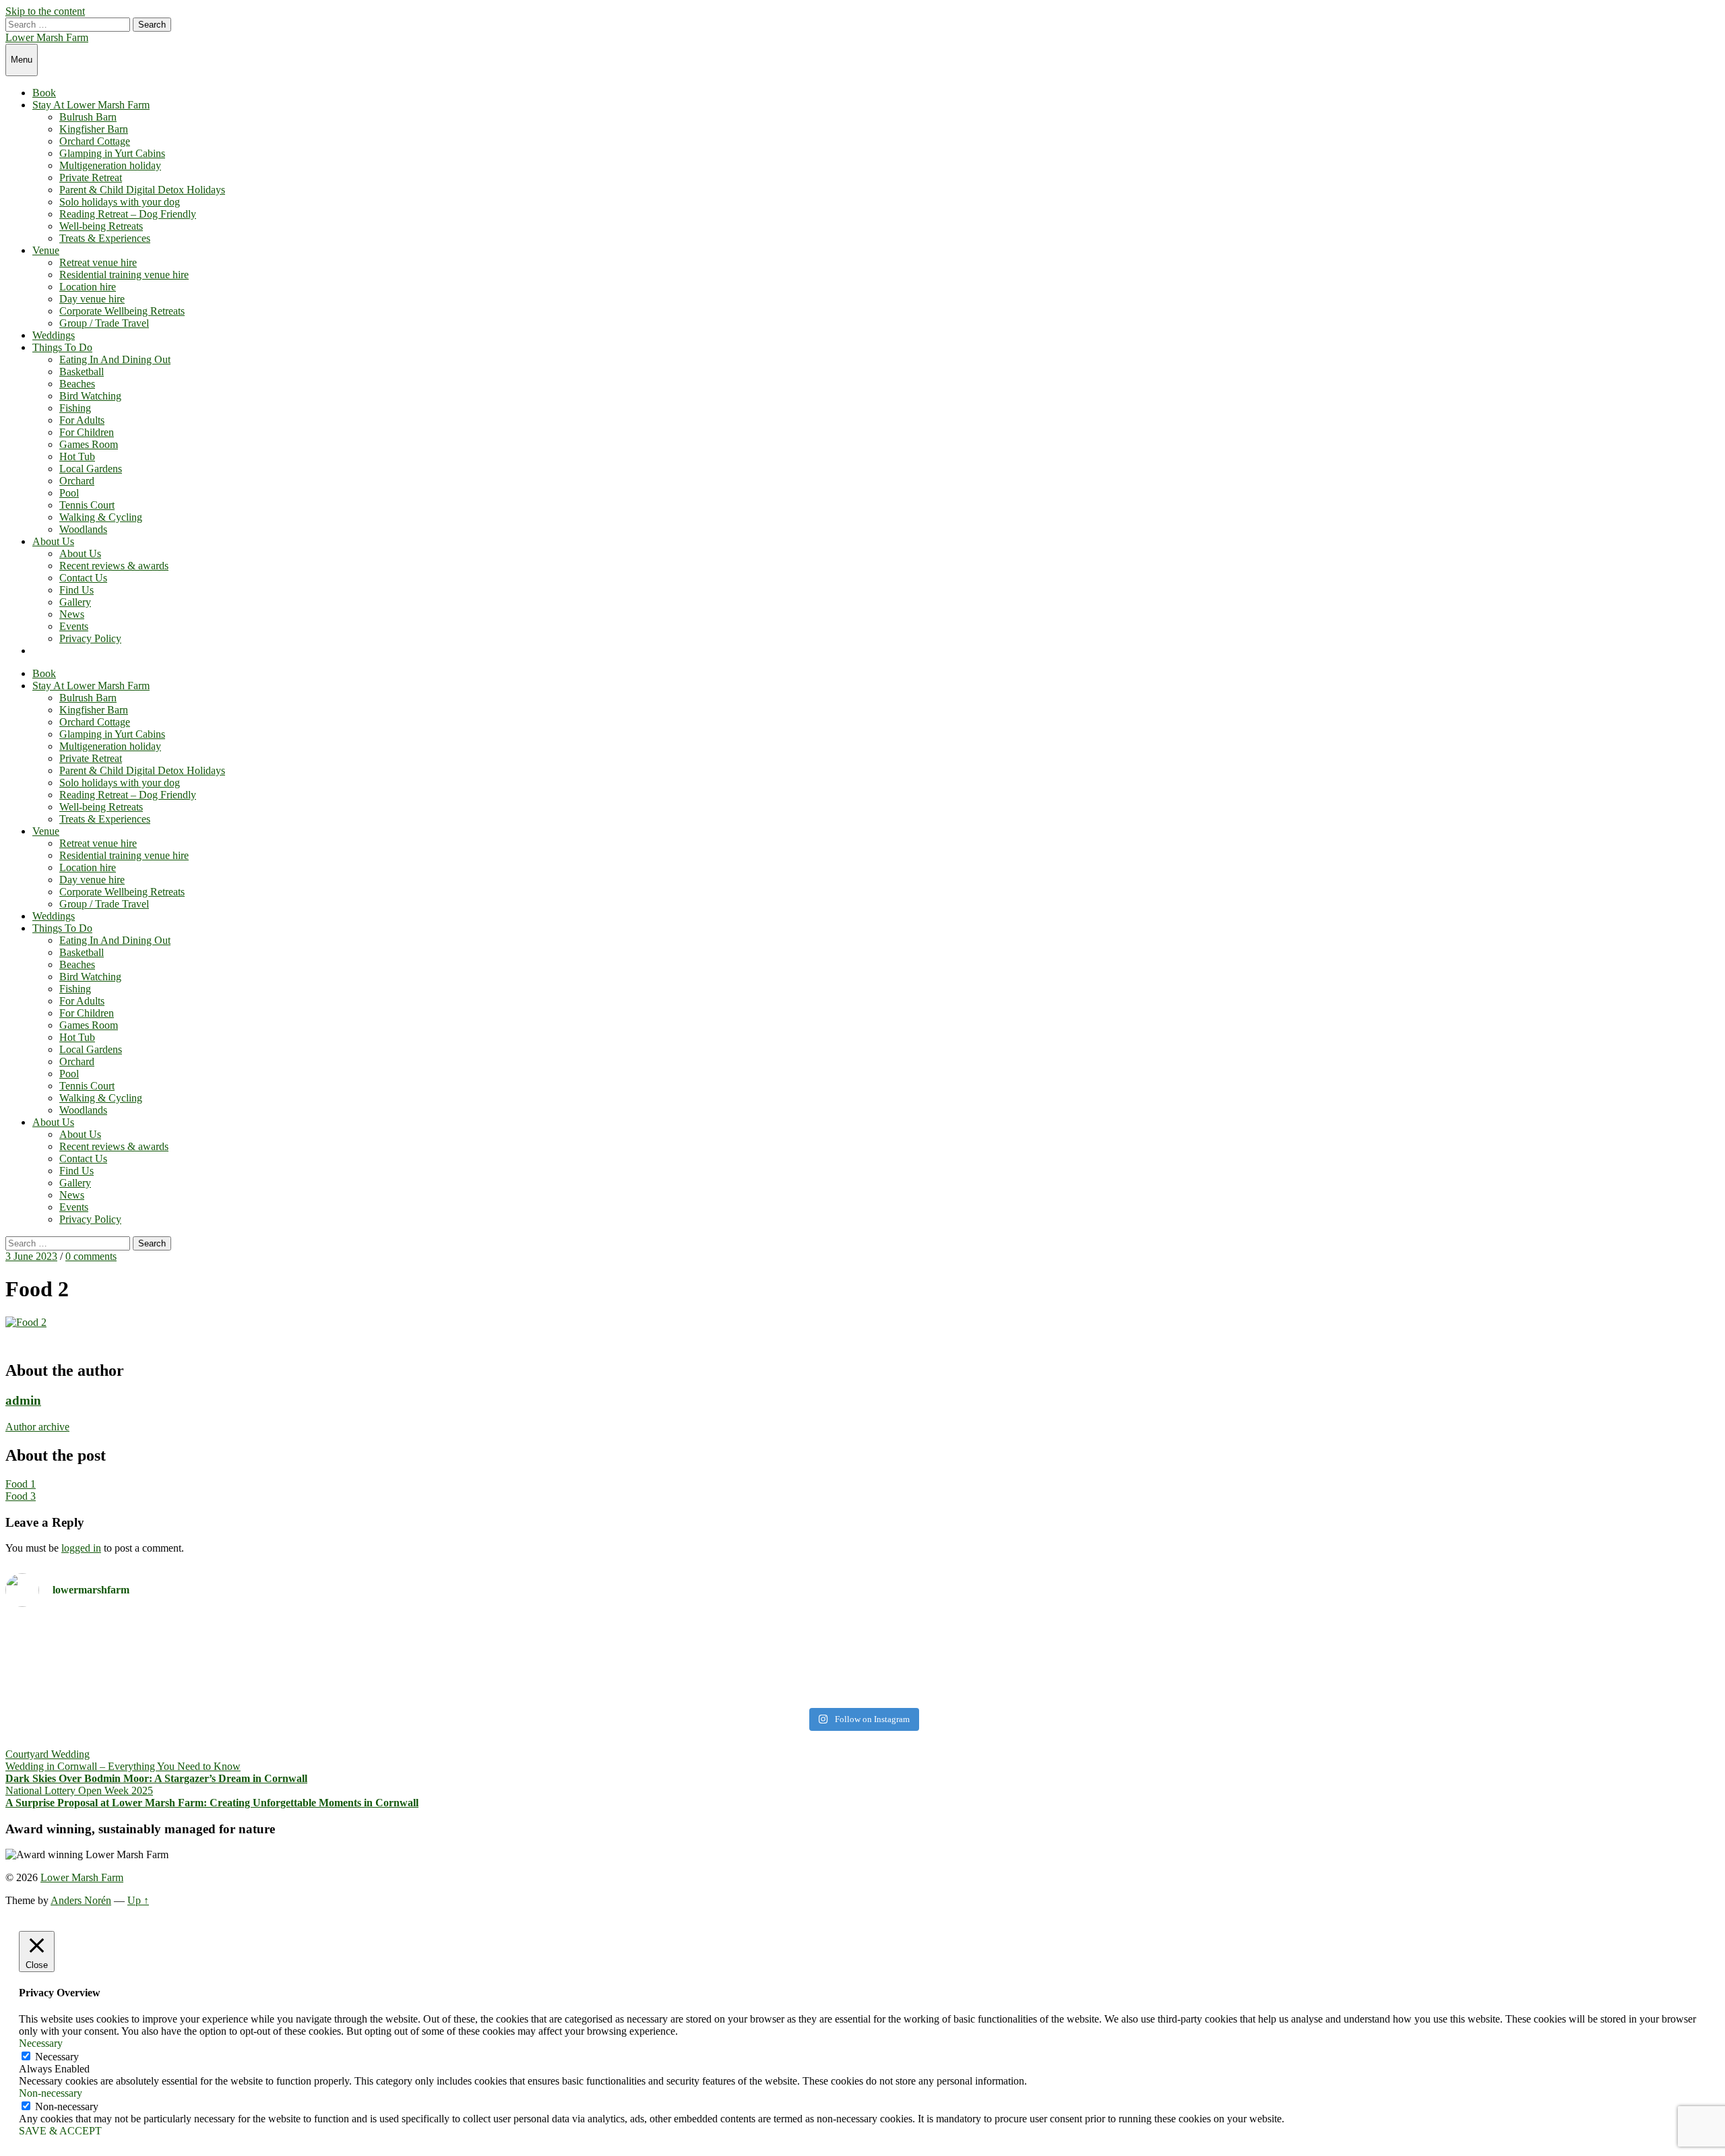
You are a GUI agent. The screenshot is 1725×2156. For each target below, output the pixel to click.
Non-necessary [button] (51, 2093)
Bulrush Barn (88, 117)
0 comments (91, 1256)
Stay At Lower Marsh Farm (91, 105)
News (72, 614)
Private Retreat (91, 178)
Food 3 (21, 1496)
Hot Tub (77, 456)
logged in (81, 1548)
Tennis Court (87, 505)
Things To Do (62, 347)
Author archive (37, 1427)
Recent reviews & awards (114, 566)
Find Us (76, 590)
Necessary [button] (41, 2043)
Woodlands (83, 529)
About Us (53, 541)
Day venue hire (92, 299)
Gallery (75, 602)
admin (23, 1400)
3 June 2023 (31, 1256)
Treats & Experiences (105, 238)
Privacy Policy (90, 638)
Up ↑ (138, 1900)
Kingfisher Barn (94, 129)
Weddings (54, 335)
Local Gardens (91, 469)
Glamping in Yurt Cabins (112, 153)
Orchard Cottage (95, 141)
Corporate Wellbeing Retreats (122, 311)
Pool (69, 493)
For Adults (82, 420)
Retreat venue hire (98, 262)
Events (74, 626)
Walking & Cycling (101, 517)
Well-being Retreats (101, 226)
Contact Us (83, 578)
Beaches (77, 384)
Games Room (89, 444)
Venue (46, 250)
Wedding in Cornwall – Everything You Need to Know (123, 1766)
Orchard (77, 481)
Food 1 (21, 1484)
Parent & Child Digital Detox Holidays (142, 190)
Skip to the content (45, 11)
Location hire (88, 287)
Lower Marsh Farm (47, 37)
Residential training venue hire (124, 275)
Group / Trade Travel (104, 323)
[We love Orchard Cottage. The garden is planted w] (432, 1660)
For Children (87, 432)
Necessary (57, 2057)
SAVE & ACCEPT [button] (60, 2131)
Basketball (82, 372)
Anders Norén (81, 1900)
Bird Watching (90, 396)
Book (44, 93)
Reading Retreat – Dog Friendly (128, 214)
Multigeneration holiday (110, 165)
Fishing (75, 408)
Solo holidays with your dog (120, 202)
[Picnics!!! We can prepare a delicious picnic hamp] (1293, 1653)
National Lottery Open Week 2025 (79, 1790)
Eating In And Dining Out (115, 359)
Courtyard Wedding (48, 1754)
